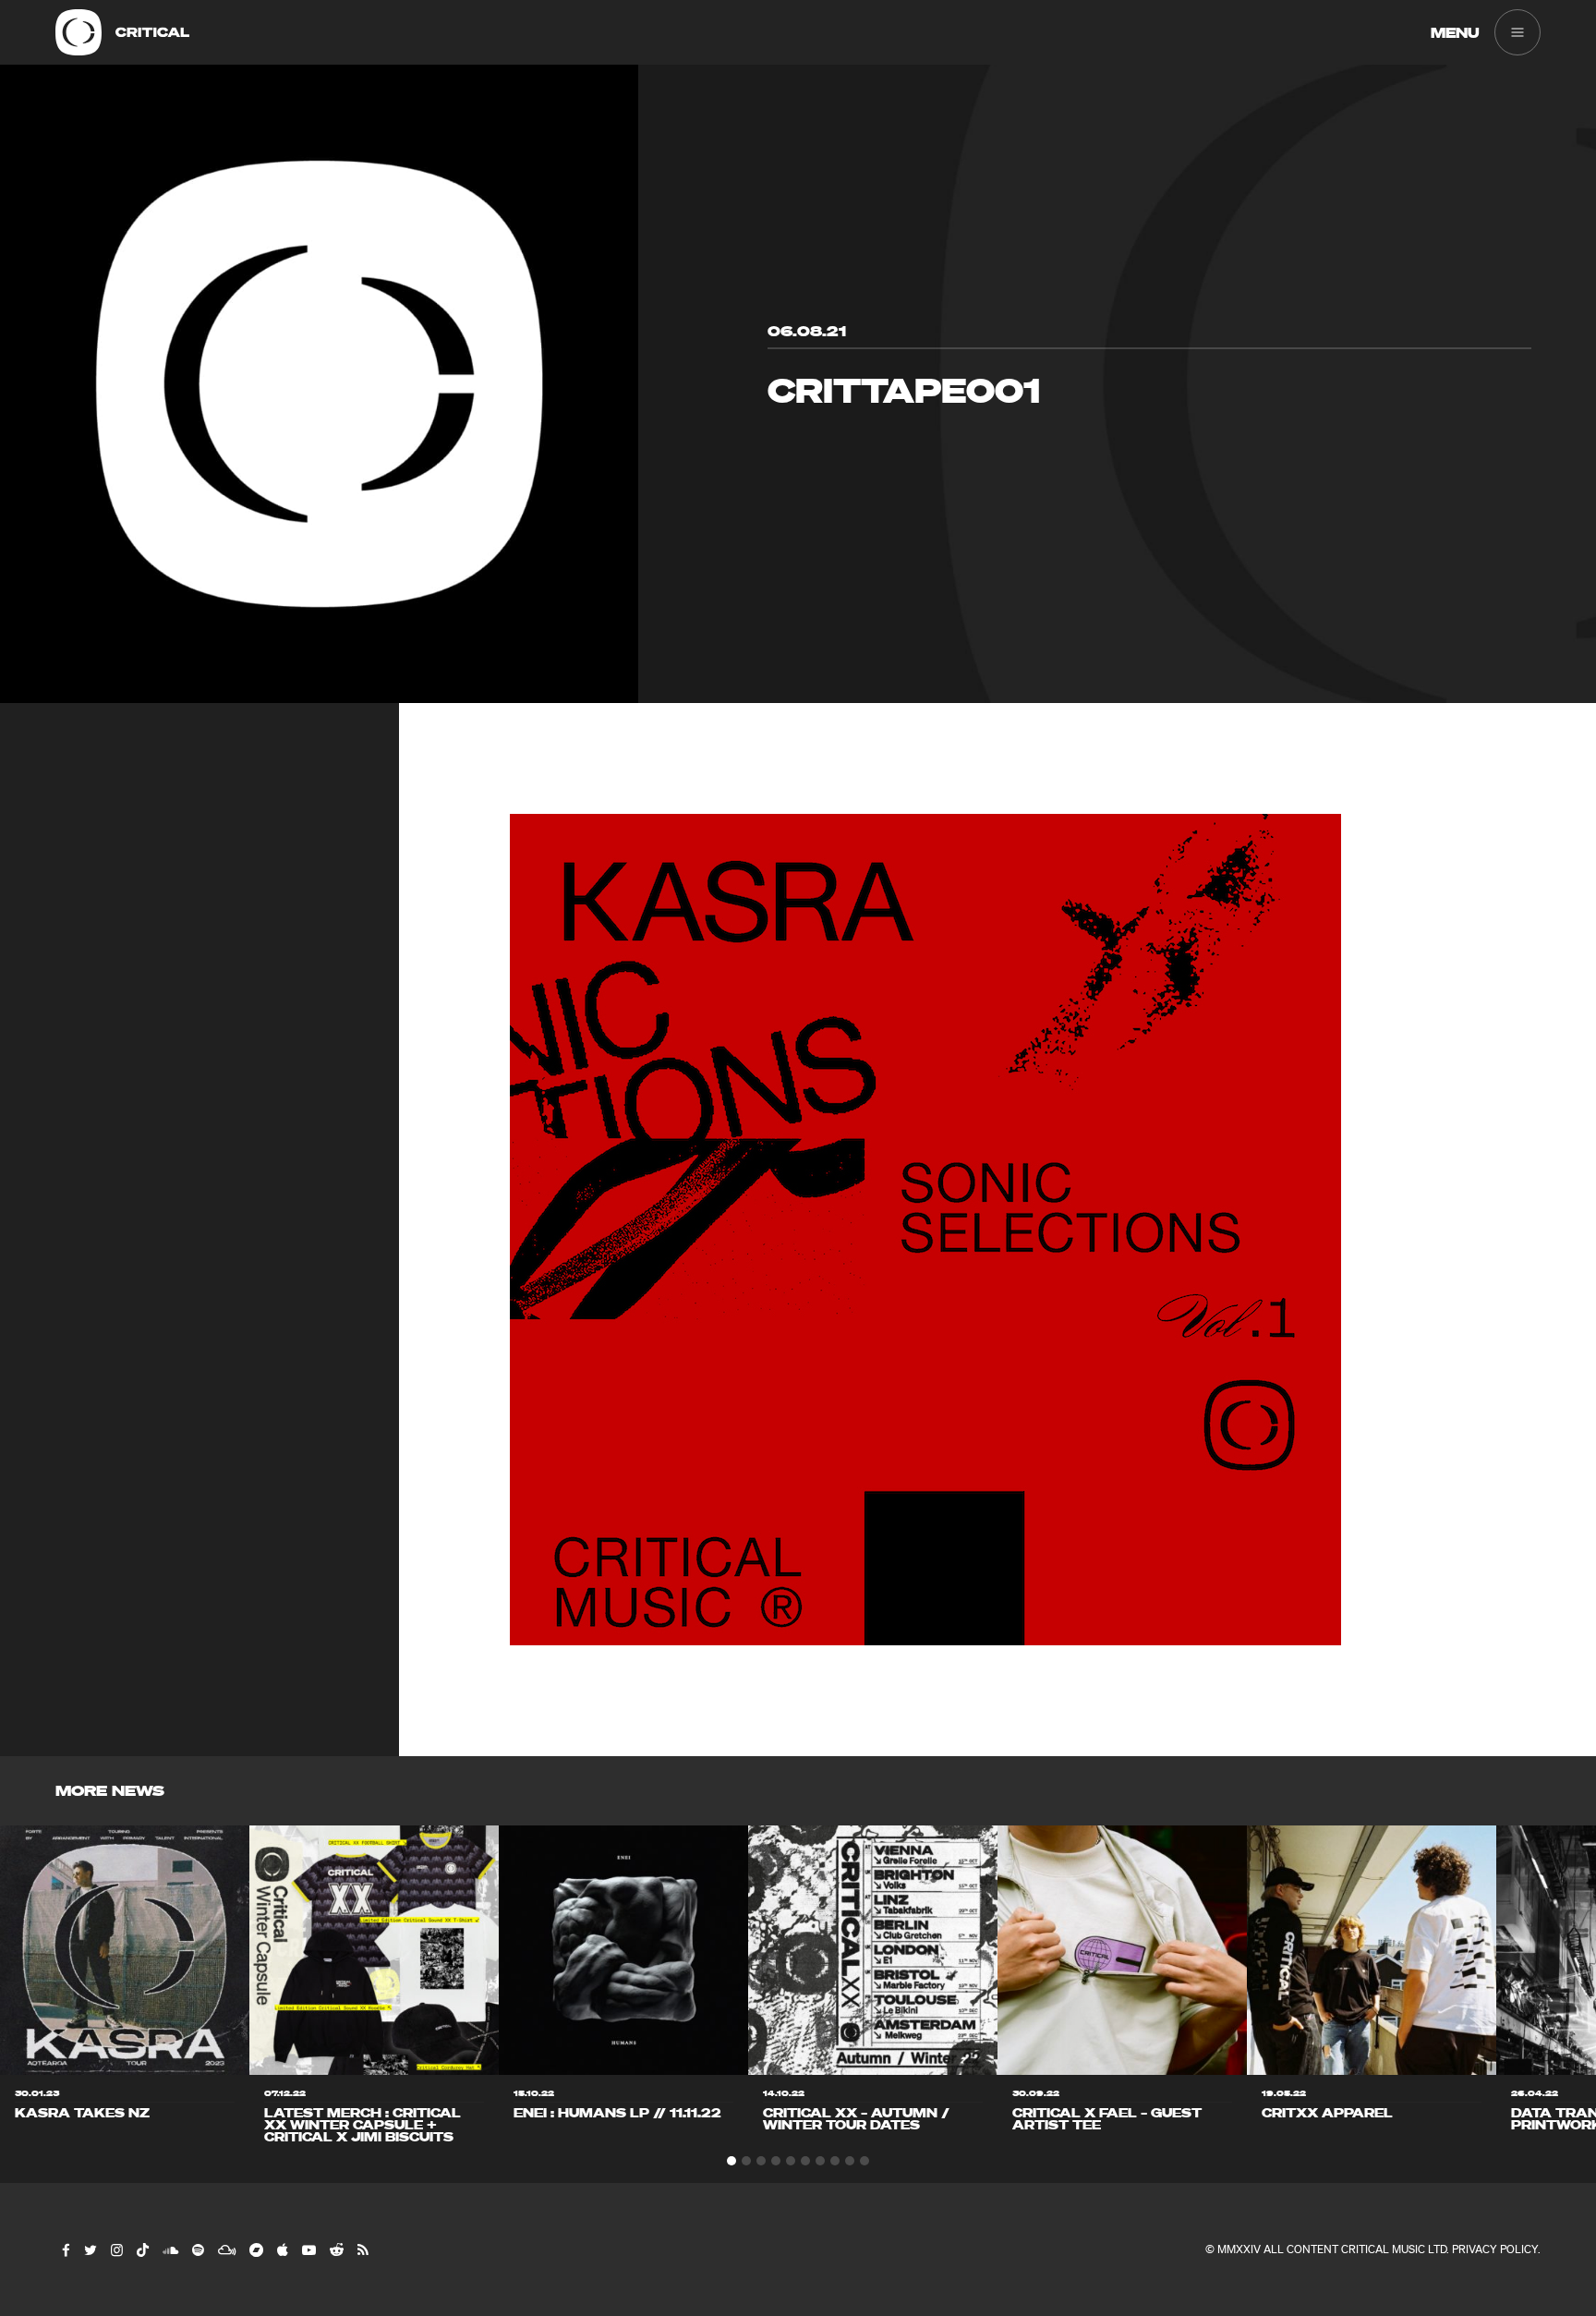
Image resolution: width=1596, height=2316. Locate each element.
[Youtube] (308, 2249)
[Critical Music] (79, 32)
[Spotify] (197, 2249)
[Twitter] (90, 2249)
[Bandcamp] (255, 2249)
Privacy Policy (1495, 2249)
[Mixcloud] (226, 2249)
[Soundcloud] (169, 2249)
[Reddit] (336, 2249)
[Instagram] (116, 2249)
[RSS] (362, 2249)
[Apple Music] (282, 2249)
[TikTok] (142, 2249)
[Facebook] (65, 2249)
